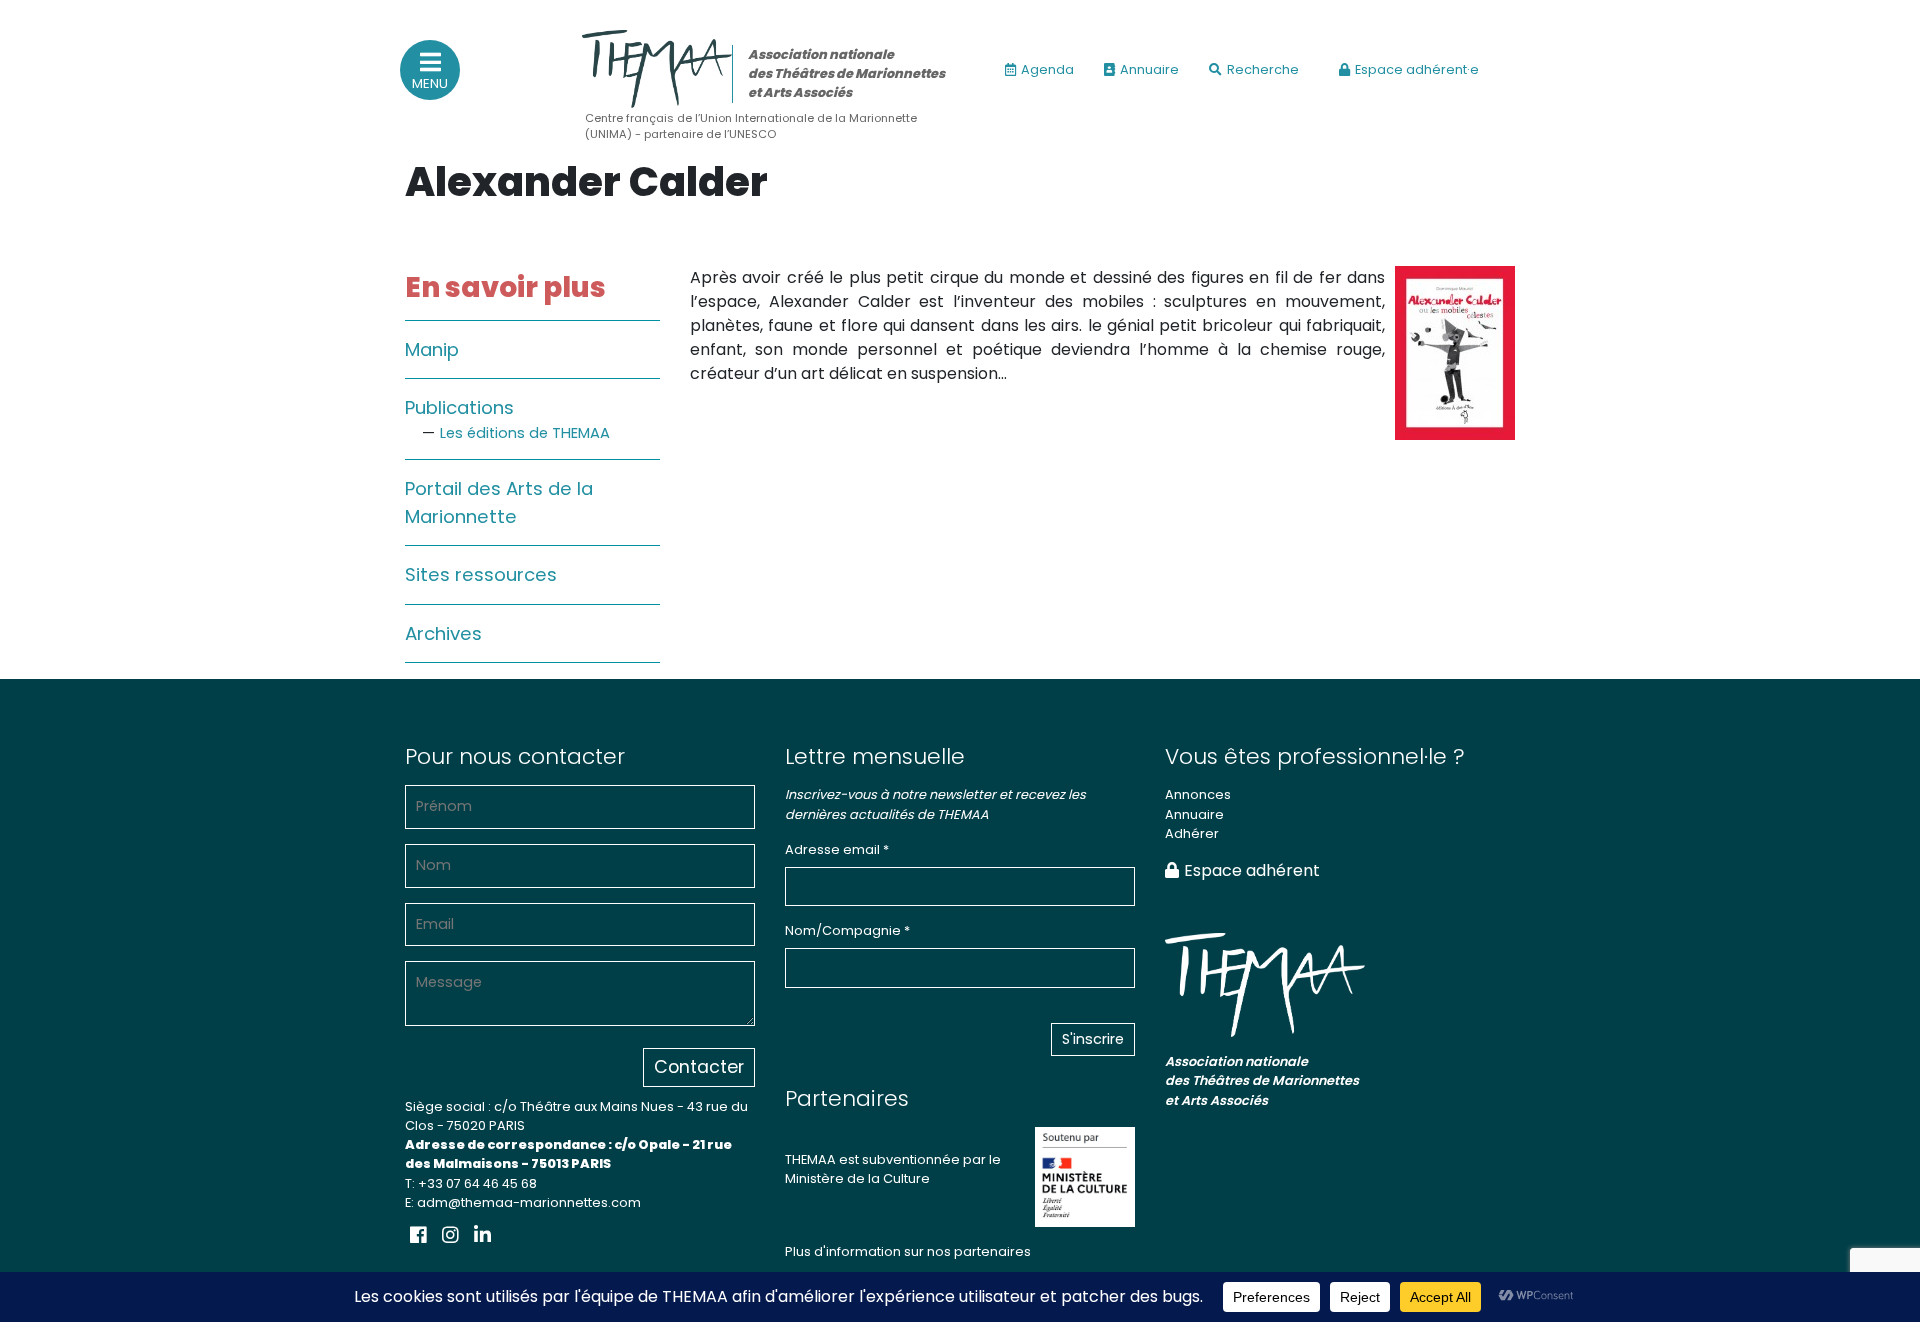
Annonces (1198, 794)
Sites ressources (481, 574)
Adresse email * (837, 849)
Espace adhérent (1252, 870)
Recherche (1263, 69)
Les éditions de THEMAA (525, 433)
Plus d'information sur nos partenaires (908, 1251)
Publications (459, 407)
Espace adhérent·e (1417, 69)
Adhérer (1192, 833)
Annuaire (1149, 69)
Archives (443, 633)
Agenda (1047, 69)
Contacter (699, 1067)
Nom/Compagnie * (847, 930)
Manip (432, 349)
